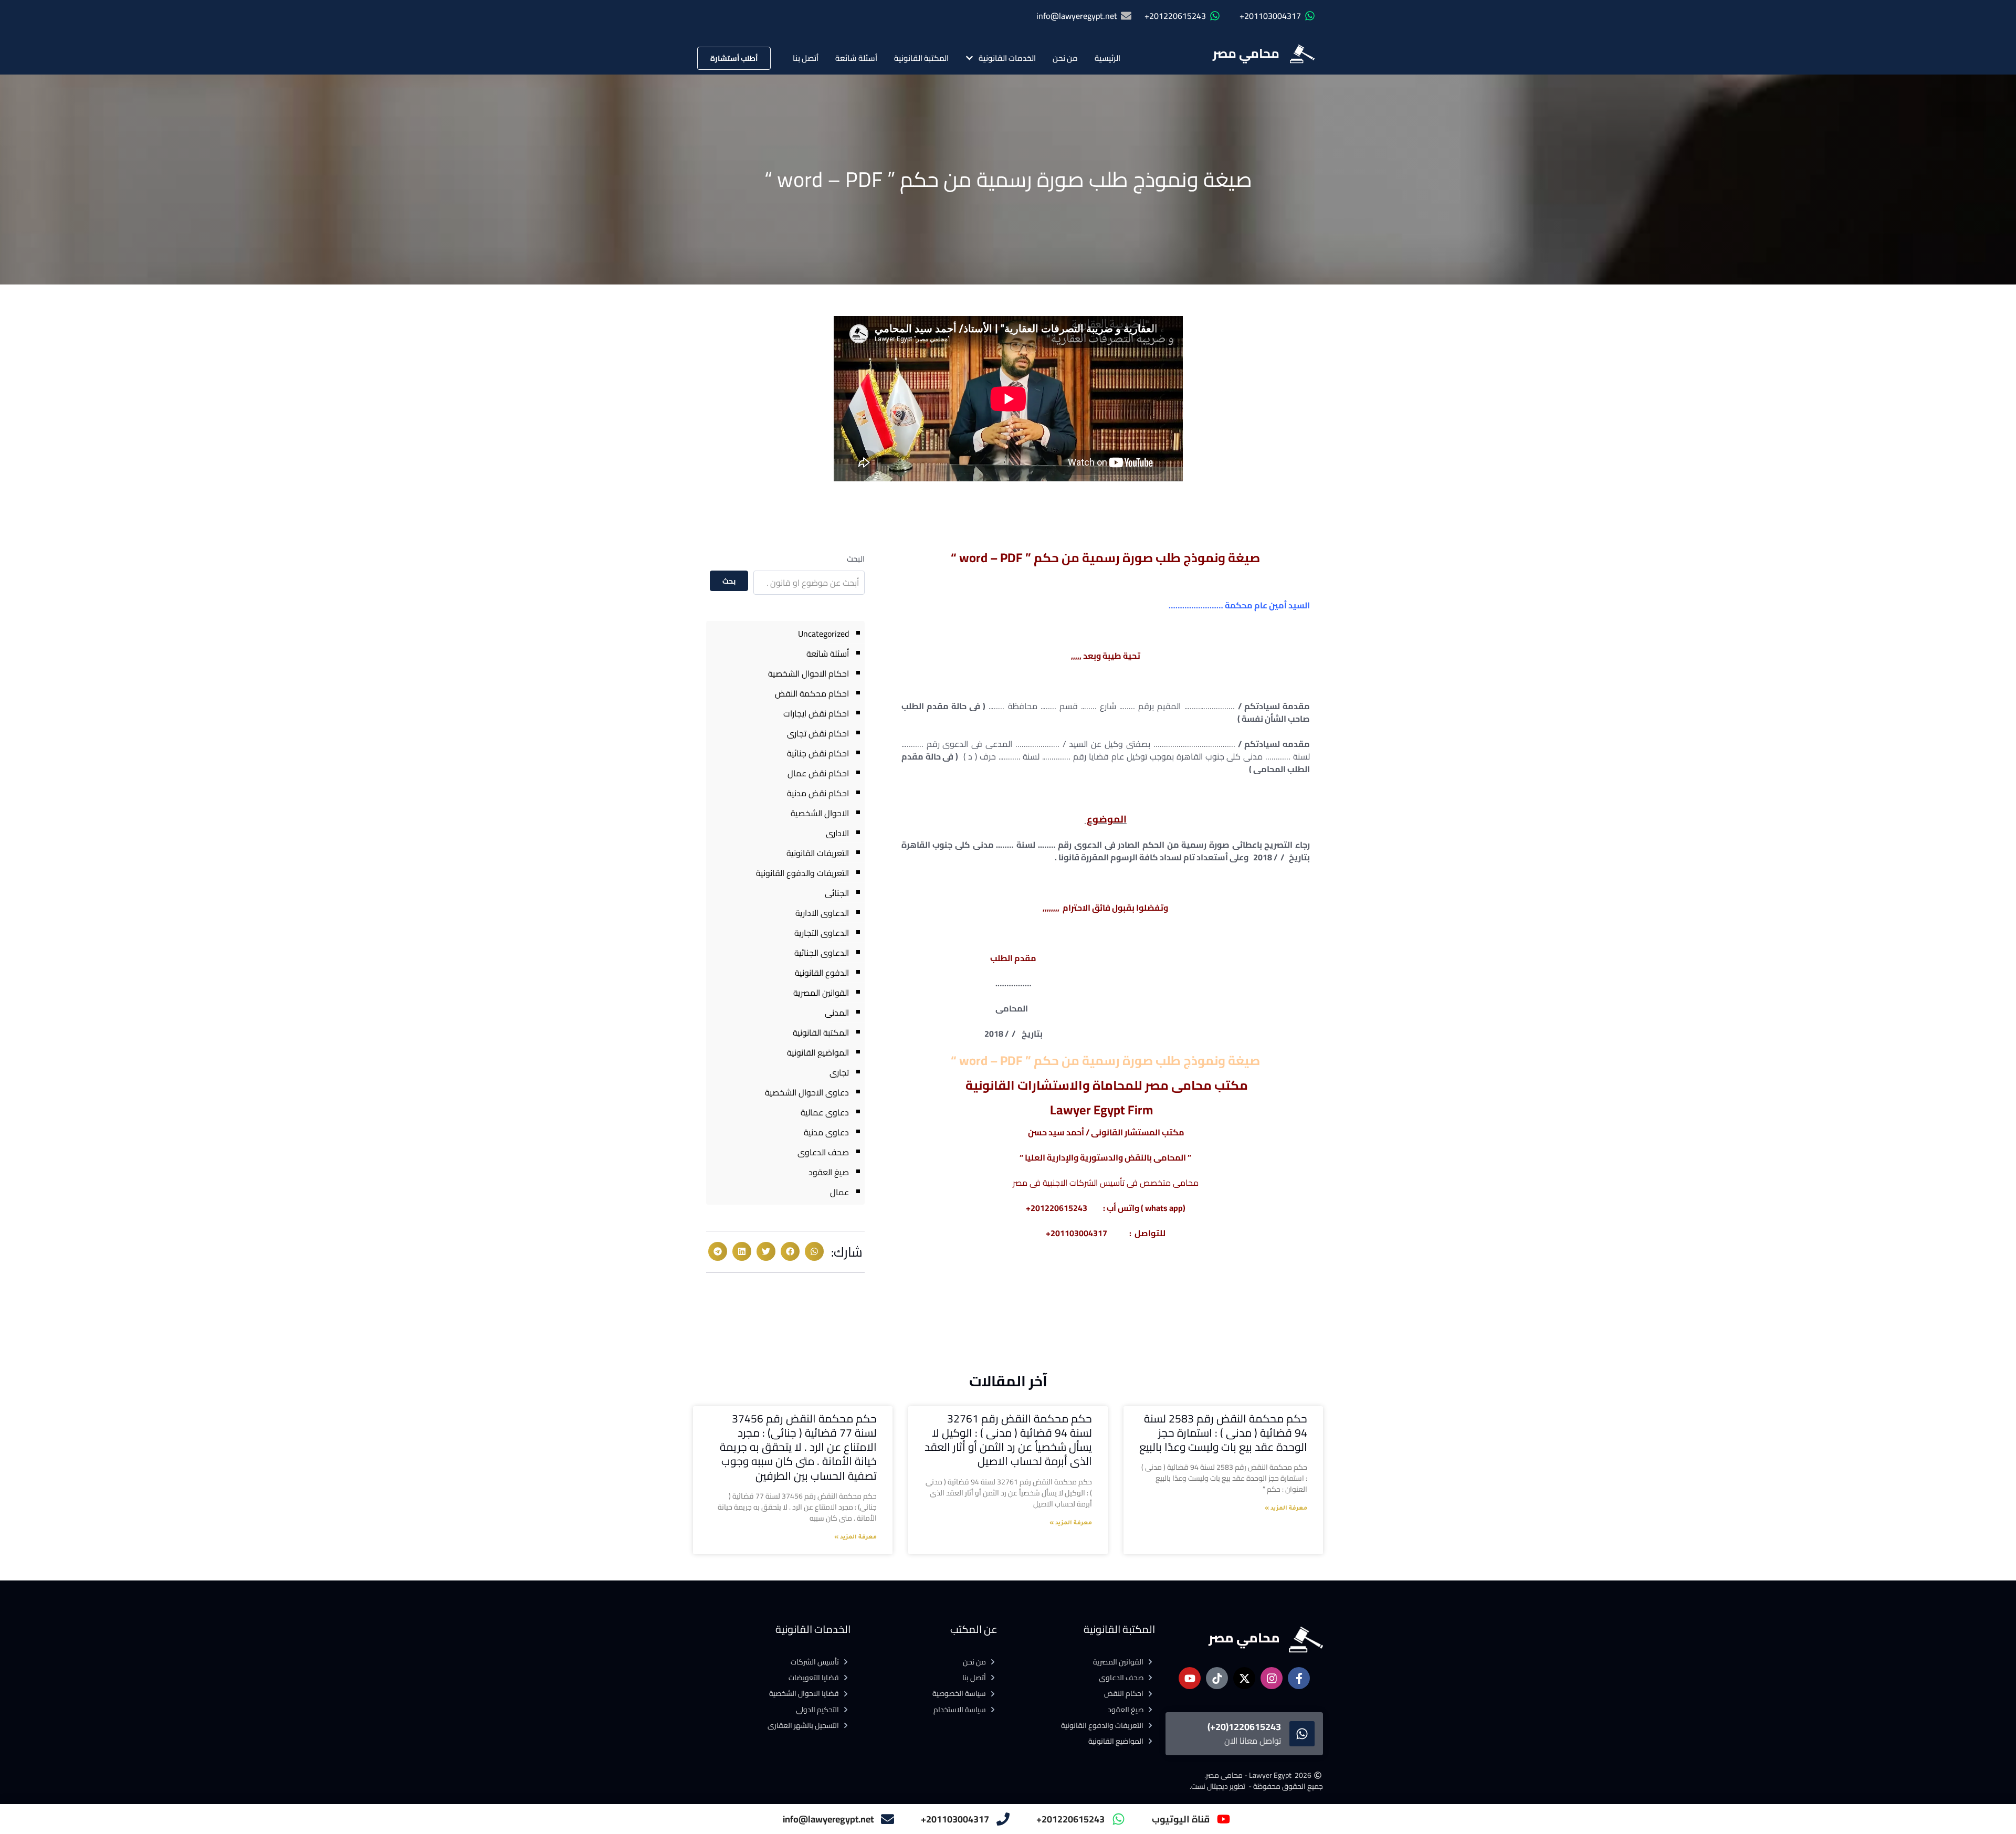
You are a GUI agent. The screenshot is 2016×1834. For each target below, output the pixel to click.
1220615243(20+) (1244, 1727)
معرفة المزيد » (1286, 1509)
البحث (856, 559)
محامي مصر (1246, 53)
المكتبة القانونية (921, 58)
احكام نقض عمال (818, 773)
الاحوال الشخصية (820, 813)
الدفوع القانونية (822, 973)
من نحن (1065, 58)
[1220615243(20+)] (1302, 1734)
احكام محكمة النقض (812, 693)
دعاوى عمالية (825, 1112)
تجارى (839, 1072)
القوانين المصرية (821, 993)
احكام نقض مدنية (818, 793)
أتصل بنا (806, 58)
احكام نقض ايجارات (816, 713)
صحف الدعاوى (823, 1152)
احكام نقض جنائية (818, 753)
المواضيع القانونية (818, 1052)
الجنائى (837, 893)
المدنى (837, 1013)
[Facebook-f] (1299, 1678)
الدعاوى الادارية (822, 913)
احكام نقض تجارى (818, 733)
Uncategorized (823, 634)
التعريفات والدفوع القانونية (802, 873)
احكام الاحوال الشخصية (808, 673)
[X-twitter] (1244, 1678)
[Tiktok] (1217, 1678)
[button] (814, 1251)
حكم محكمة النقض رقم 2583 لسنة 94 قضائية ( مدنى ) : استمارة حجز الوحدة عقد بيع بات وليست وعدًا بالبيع (1223, 1433)
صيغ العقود (829, 1172)
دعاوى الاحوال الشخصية (807, 1092)
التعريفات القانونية (818, 853)
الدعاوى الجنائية (822, 953)
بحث (729, 581)
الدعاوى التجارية (822, 933)
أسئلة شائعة (856, 58)
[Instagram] (1272, 1678)
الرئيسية (1107, 58)
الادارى (837, 833)
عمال (839, 1192)
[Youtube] (1190, 1678)
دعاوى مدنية (826, 1132)
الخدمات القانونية (1007, 58)
